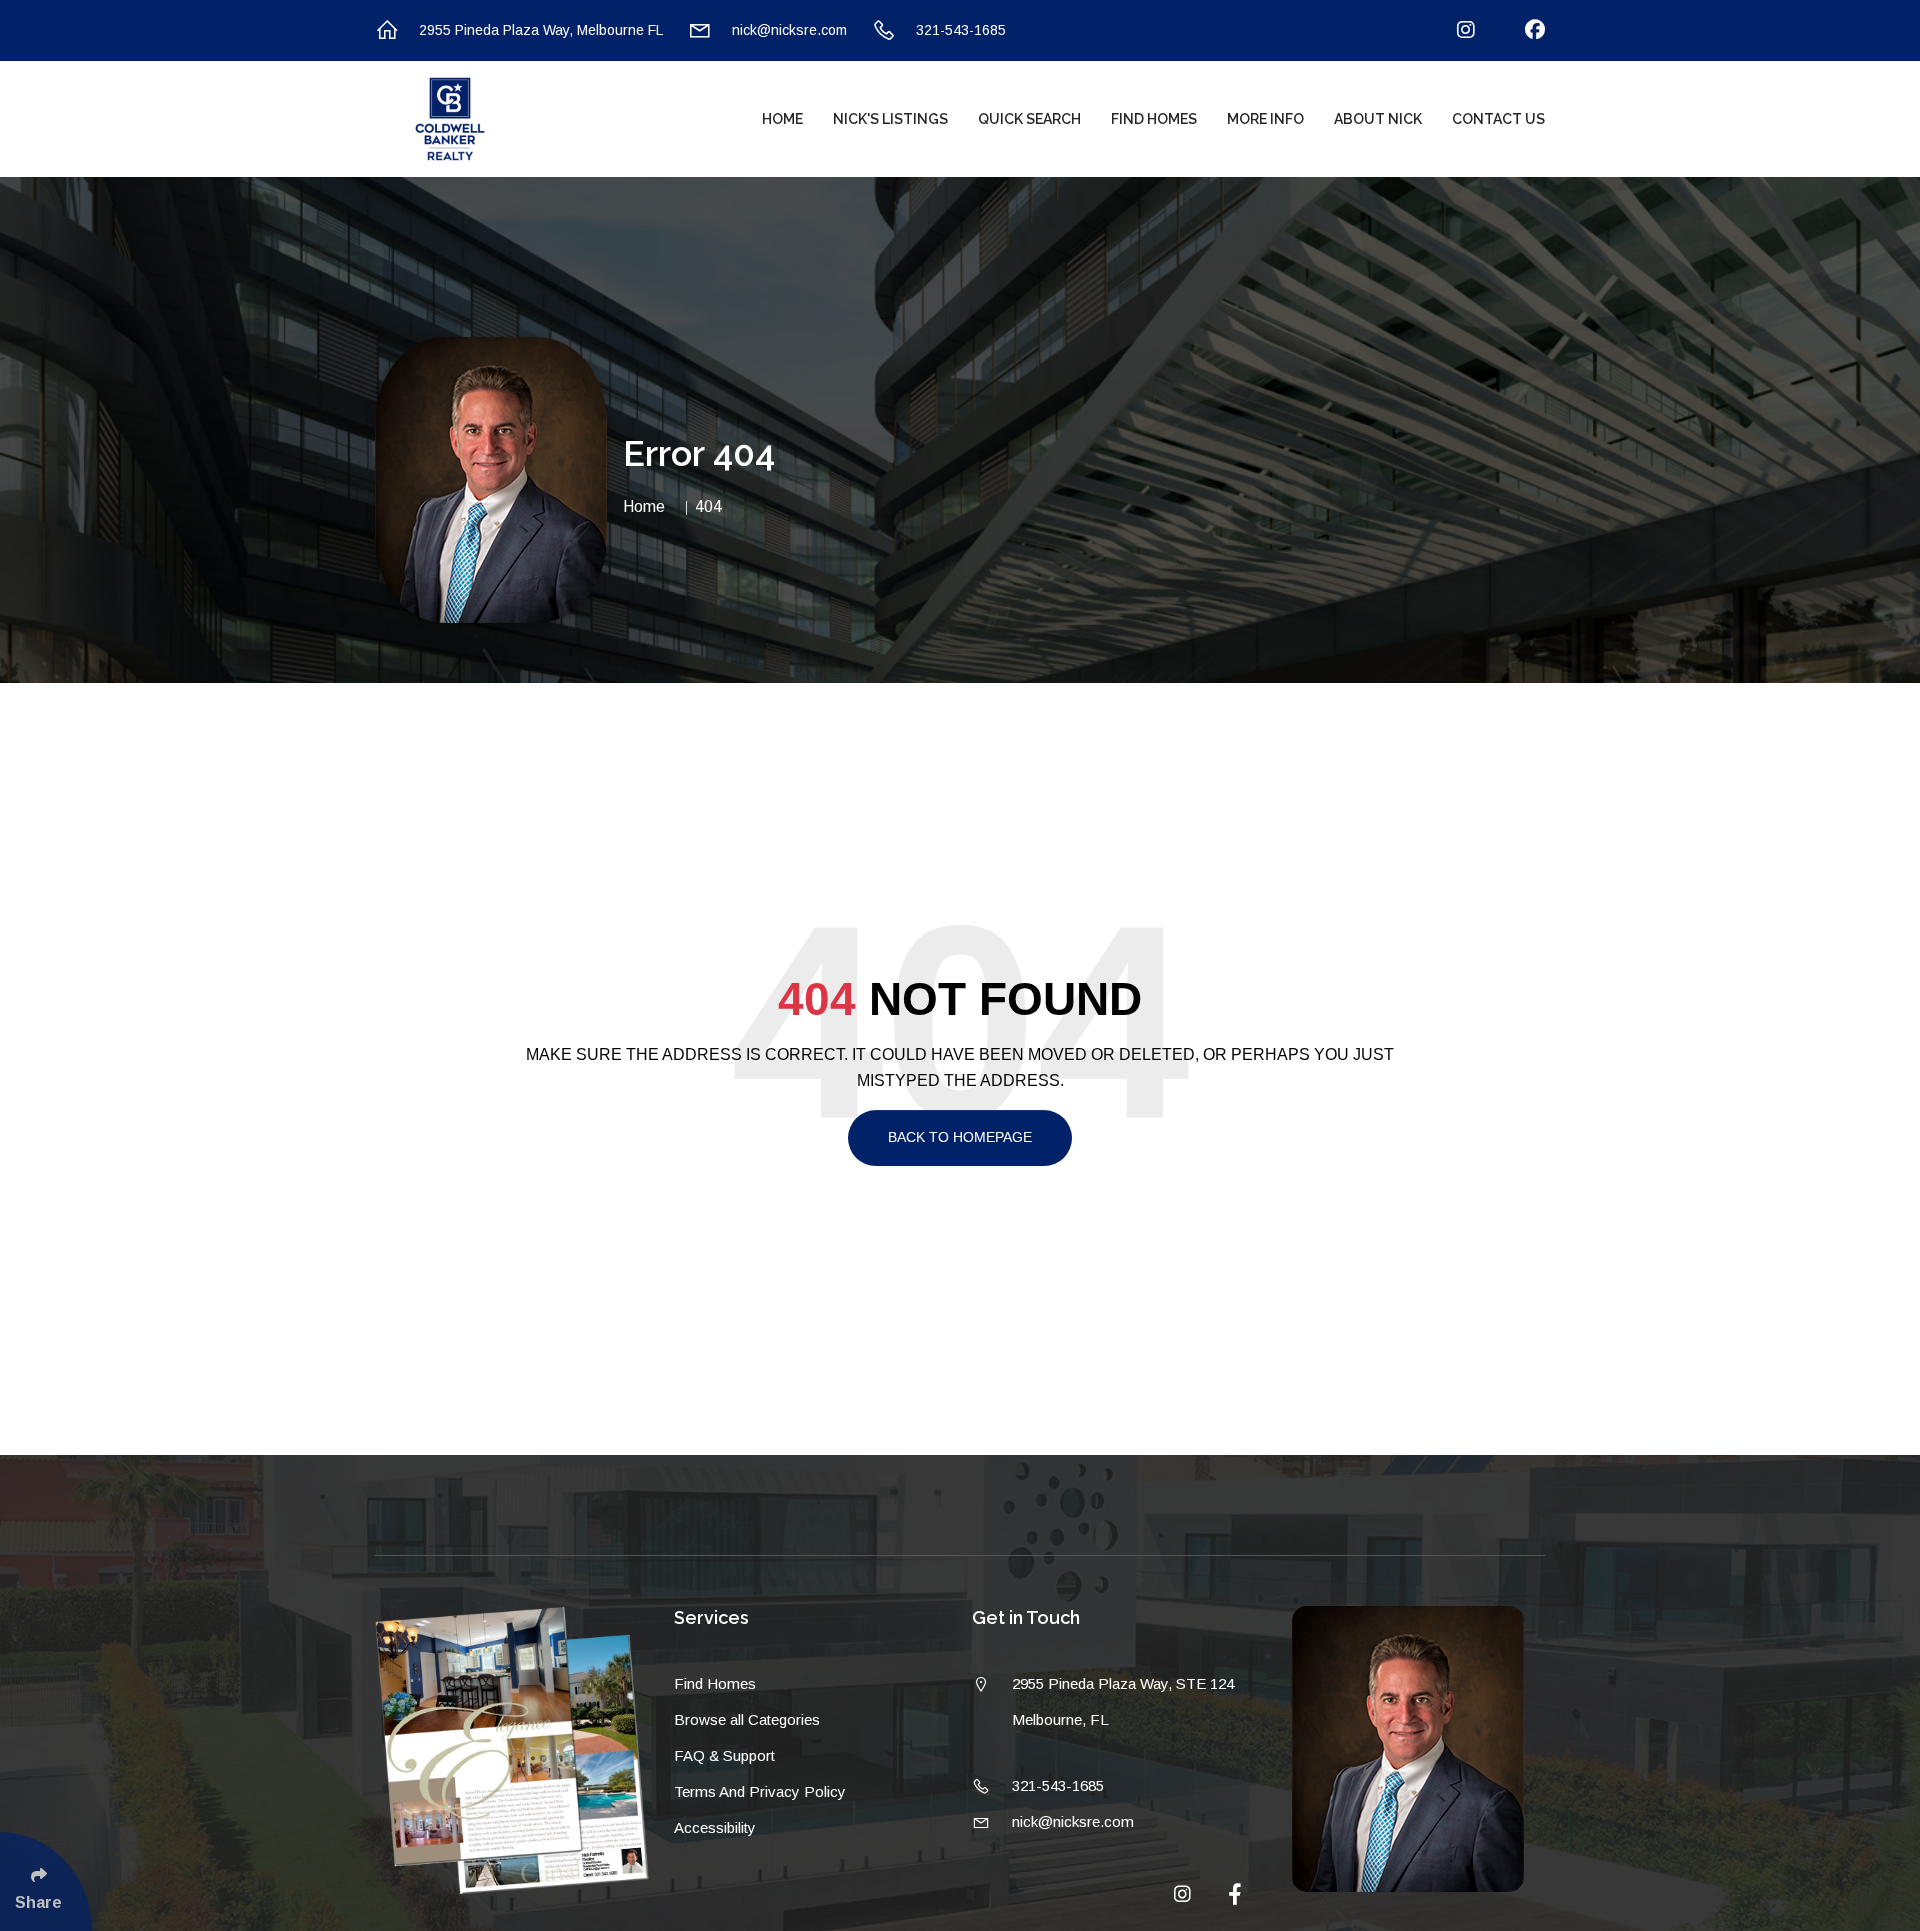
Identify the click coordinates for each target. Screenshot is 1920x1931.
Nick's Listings (890, 119)
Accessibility (715, 1827)
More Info (1265, 119)
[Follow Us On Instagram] (1453, 30)
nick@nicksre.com (789, 30)
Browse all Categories (747, 1719)
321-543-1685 (961, 30)
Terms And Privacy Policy (760, 1791)
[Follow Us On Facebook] (1522, 30)
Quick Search (1029, 119)
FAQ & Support (724, 1755)
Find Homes (1154, 119)
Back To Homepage (960, 1137)
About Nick (1378, 119)
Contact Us (1498, 119)
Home (782, 119)
